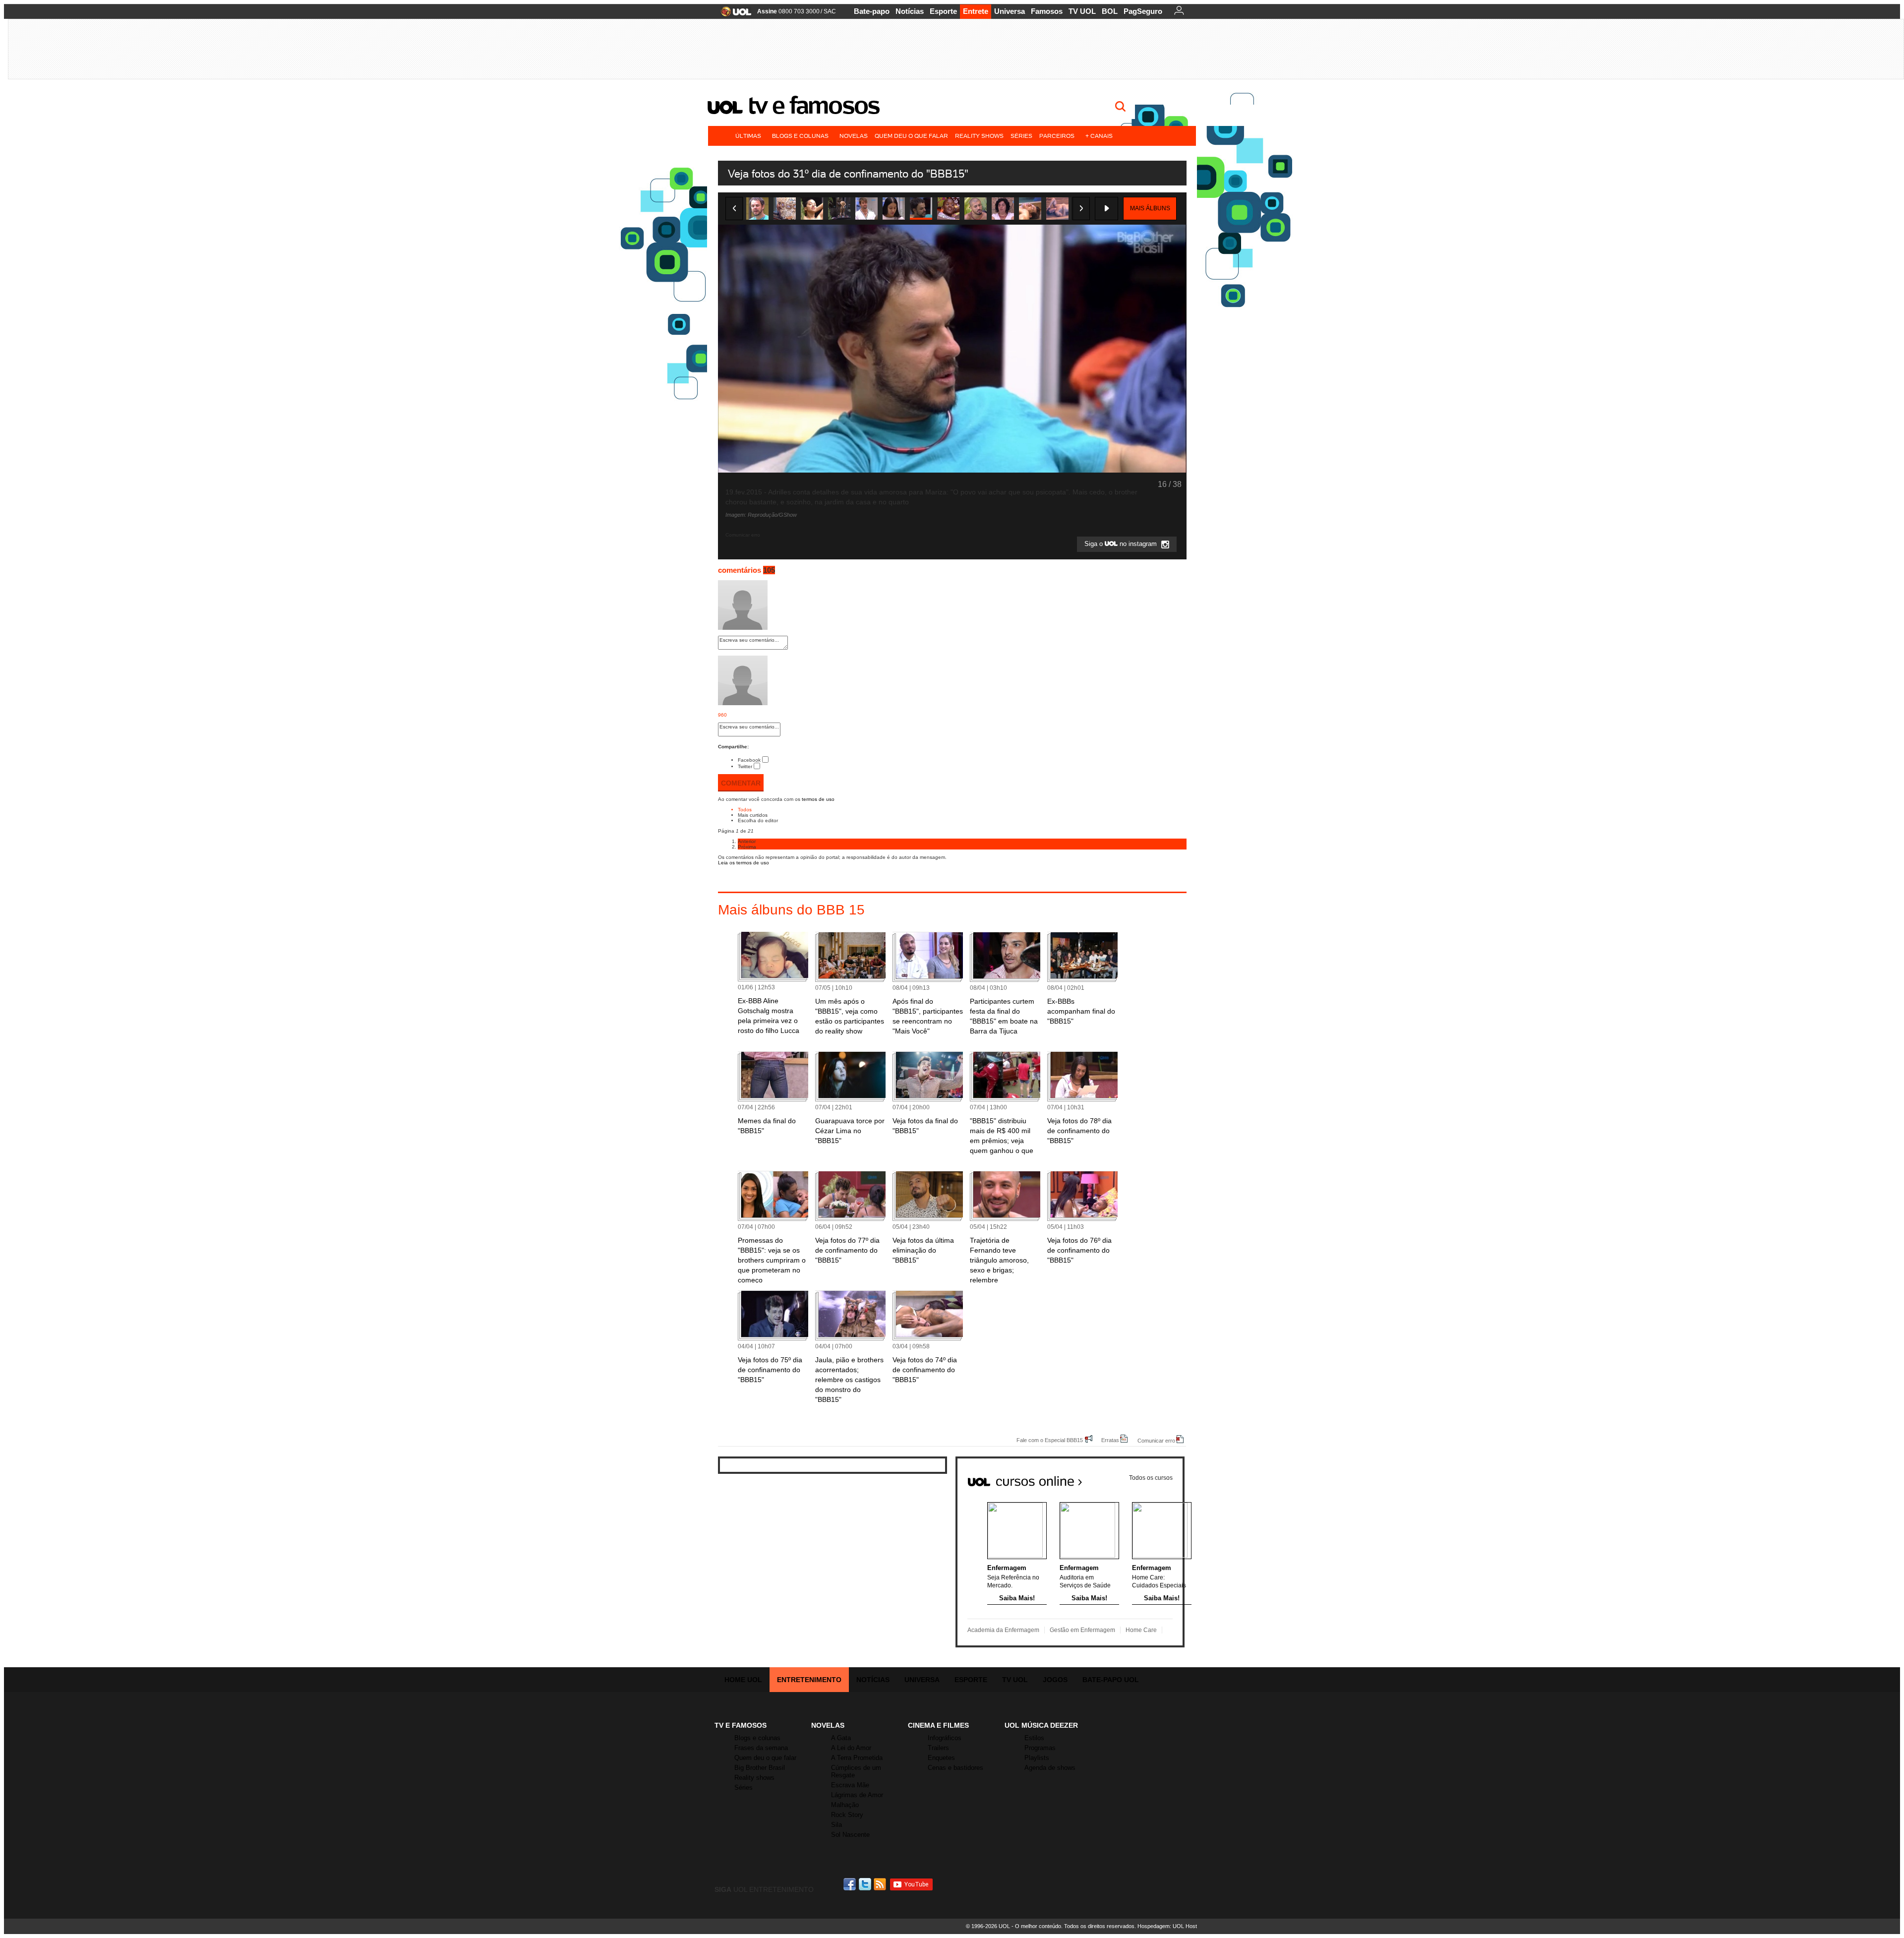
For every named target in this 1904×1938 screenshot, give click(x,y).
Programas (1040, 1748)
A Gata (841, 1738)
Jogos (1055, 1680)
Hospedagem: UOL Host (1167, 1926)
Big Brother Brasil (760, 1768)
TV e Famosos (814, 105)
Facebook (749, 760)
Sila (836, 1825)
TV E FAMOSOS (741, 1725)
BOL (1110, 11)
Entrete (976, 11)
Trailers (938, 1748)
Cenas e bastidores (955, 1768)
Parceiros (1057, 136)
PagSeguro (1143, 11)
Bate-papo (872, 11)
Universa (1010, 11)
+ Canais (1099, 136)
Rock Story (847, 1815)
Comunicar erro (1156, 1440)
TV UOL (1082, 11)
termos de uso (818, 799)
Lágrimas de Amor (857, 1795)
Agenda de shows (1050, 1768)
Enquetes (941, 1758)
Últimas (748, 136)
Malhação (845, 1805)
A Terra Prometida (857, 1758)
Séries (1021, 136)
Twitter (745, 766)
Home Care (1141, 1630)
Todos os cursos (1151, 1478)
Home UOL (743, 1680)
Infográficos (945, 1738)
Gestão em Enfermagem (1082, 1630)
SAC (830, 11)
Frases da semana (761, 1748)
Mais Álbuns (1150, 208)
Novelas (854, 136)
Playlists (1037, 1758)
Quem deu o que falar (911, 136)
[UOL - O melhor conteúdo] (733, 15)
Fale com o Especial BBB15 (1050, 1440)
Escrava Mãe (850, 1785)
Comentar (741, 783)
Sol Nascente (850, 1835)
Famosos (1047, 11)
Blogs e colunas (800, 136)
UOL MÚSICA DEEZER (1041, 1725)
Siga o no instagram (1122, 544)
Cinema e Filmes (938, 1725)
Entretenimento (809, 1680)
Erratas (1110, 1440)
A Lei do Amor (851, 1748)
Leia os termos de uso (744, 863)
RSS (881, 1884)
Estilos (1034, 1738)
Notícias (910, 11)
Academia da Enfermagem (1003, 1630)
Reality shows (979, 136)
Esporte (943, 11)
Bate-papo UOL (1111, 1680)
